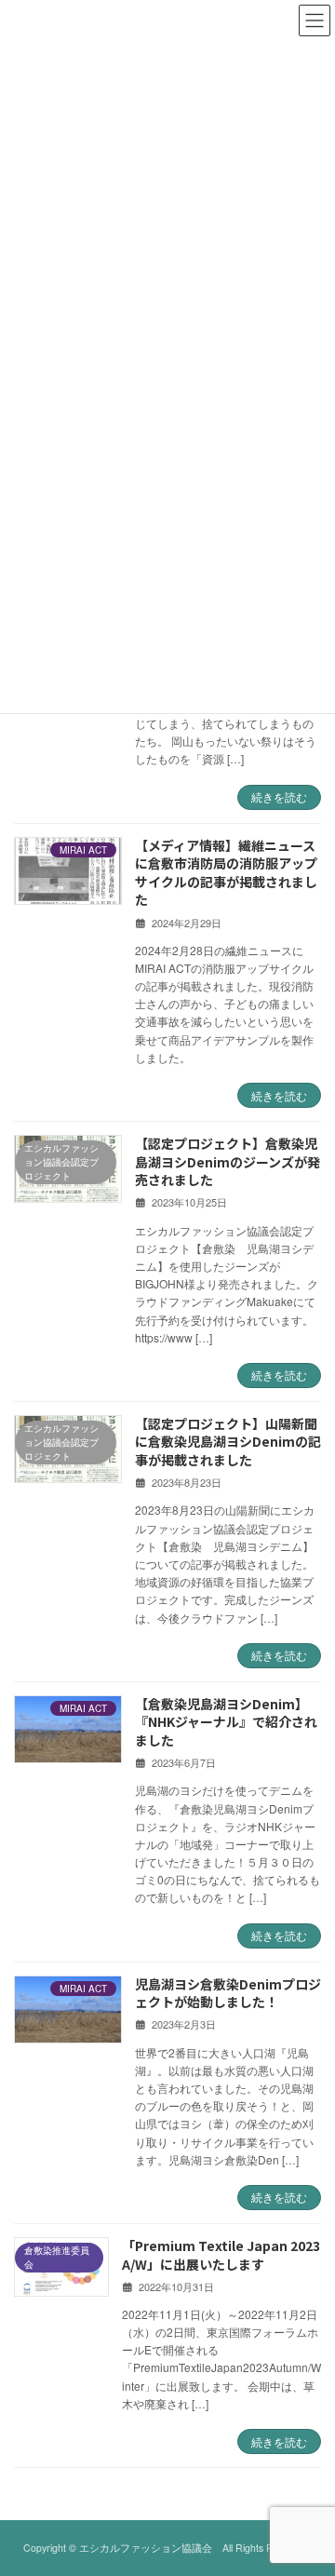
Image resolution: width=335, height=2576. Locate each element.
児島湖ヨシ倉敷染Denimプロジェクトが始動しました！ (228, 1993)
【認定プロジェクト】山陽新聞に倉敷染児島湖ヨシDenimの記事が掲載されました (228, 1442)
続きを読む (279, 796)
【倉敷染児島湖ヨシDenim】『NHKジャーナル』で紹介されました (226, 1722)
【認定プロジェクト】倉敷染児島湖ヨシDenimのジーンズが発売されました (228, 1161)
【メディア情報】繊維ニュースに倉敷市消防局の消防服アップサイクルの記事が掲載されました (226, 873)
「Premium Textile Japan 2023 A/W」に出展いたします (221, 2255)
